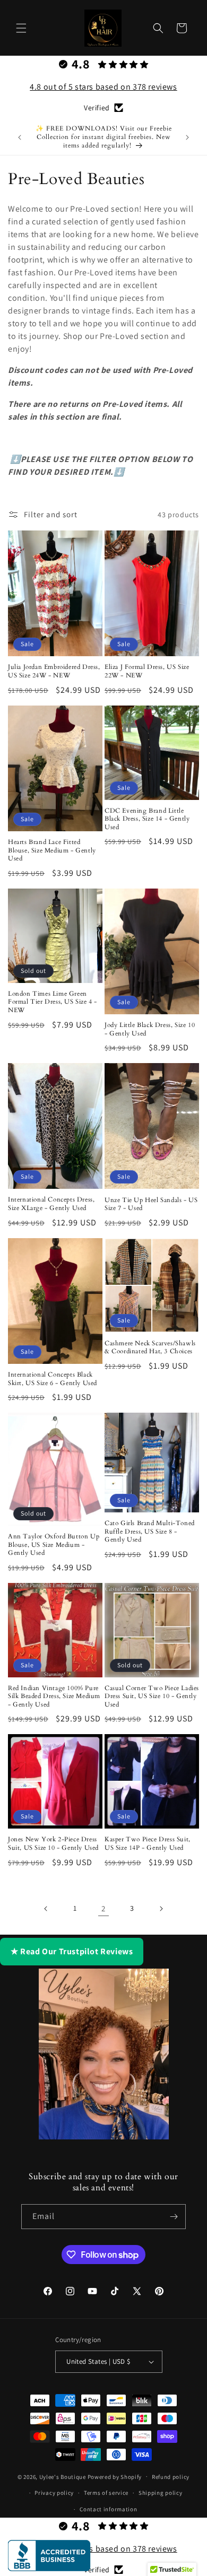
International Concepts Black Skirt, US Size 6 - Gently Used (53, 1379)
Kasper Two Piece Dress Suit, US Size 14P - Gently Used (148, 1844)
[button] (21, 28)
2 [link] (103, 1908)
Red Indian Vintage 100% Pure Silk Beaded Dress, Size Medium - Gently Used (54, 1696)
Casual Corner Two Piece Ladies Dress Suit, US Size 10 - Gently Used (152, 1696)
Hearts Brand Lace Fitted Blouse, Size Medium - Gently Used (52, 850)
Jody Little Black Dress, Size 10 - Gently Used (150, 1029)
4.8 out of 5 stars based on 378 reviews (103, 87)
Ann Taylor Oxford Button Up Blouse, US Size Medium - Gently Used (54, 1545)
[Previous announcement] (20, 137)
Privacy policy (54, 2493)
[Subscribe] (174, 2217)
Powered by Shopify (115, 2476)
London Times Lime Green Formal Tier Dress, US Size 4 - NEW (53, 1002)
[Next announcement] (187, 137)
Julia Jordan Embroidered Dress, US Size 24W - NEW (54, 671)
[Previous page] (46, 1909)
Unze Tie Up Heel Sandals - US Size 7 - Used (151, 1204)
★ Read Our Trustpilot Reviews (72, 1951)
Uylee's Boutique (63, 2476)
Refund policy (171, 2477)
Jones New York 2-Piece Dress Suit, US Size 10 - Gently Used (53, 1844)
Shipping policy (161, 2493)
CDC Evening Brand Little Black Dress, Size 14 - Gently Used (147, 819)
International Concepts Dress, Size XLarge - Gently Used (51, 1204)
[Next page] (161, 1909)
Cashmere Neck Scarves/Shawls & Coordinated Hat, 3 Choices (150, 1348)
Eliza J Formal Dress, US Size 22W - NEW (147, 671)
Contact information (108, 2509)
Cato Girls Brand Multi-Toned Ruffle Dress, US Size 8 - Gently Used (150, 1531)
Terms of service (106, 2493)
